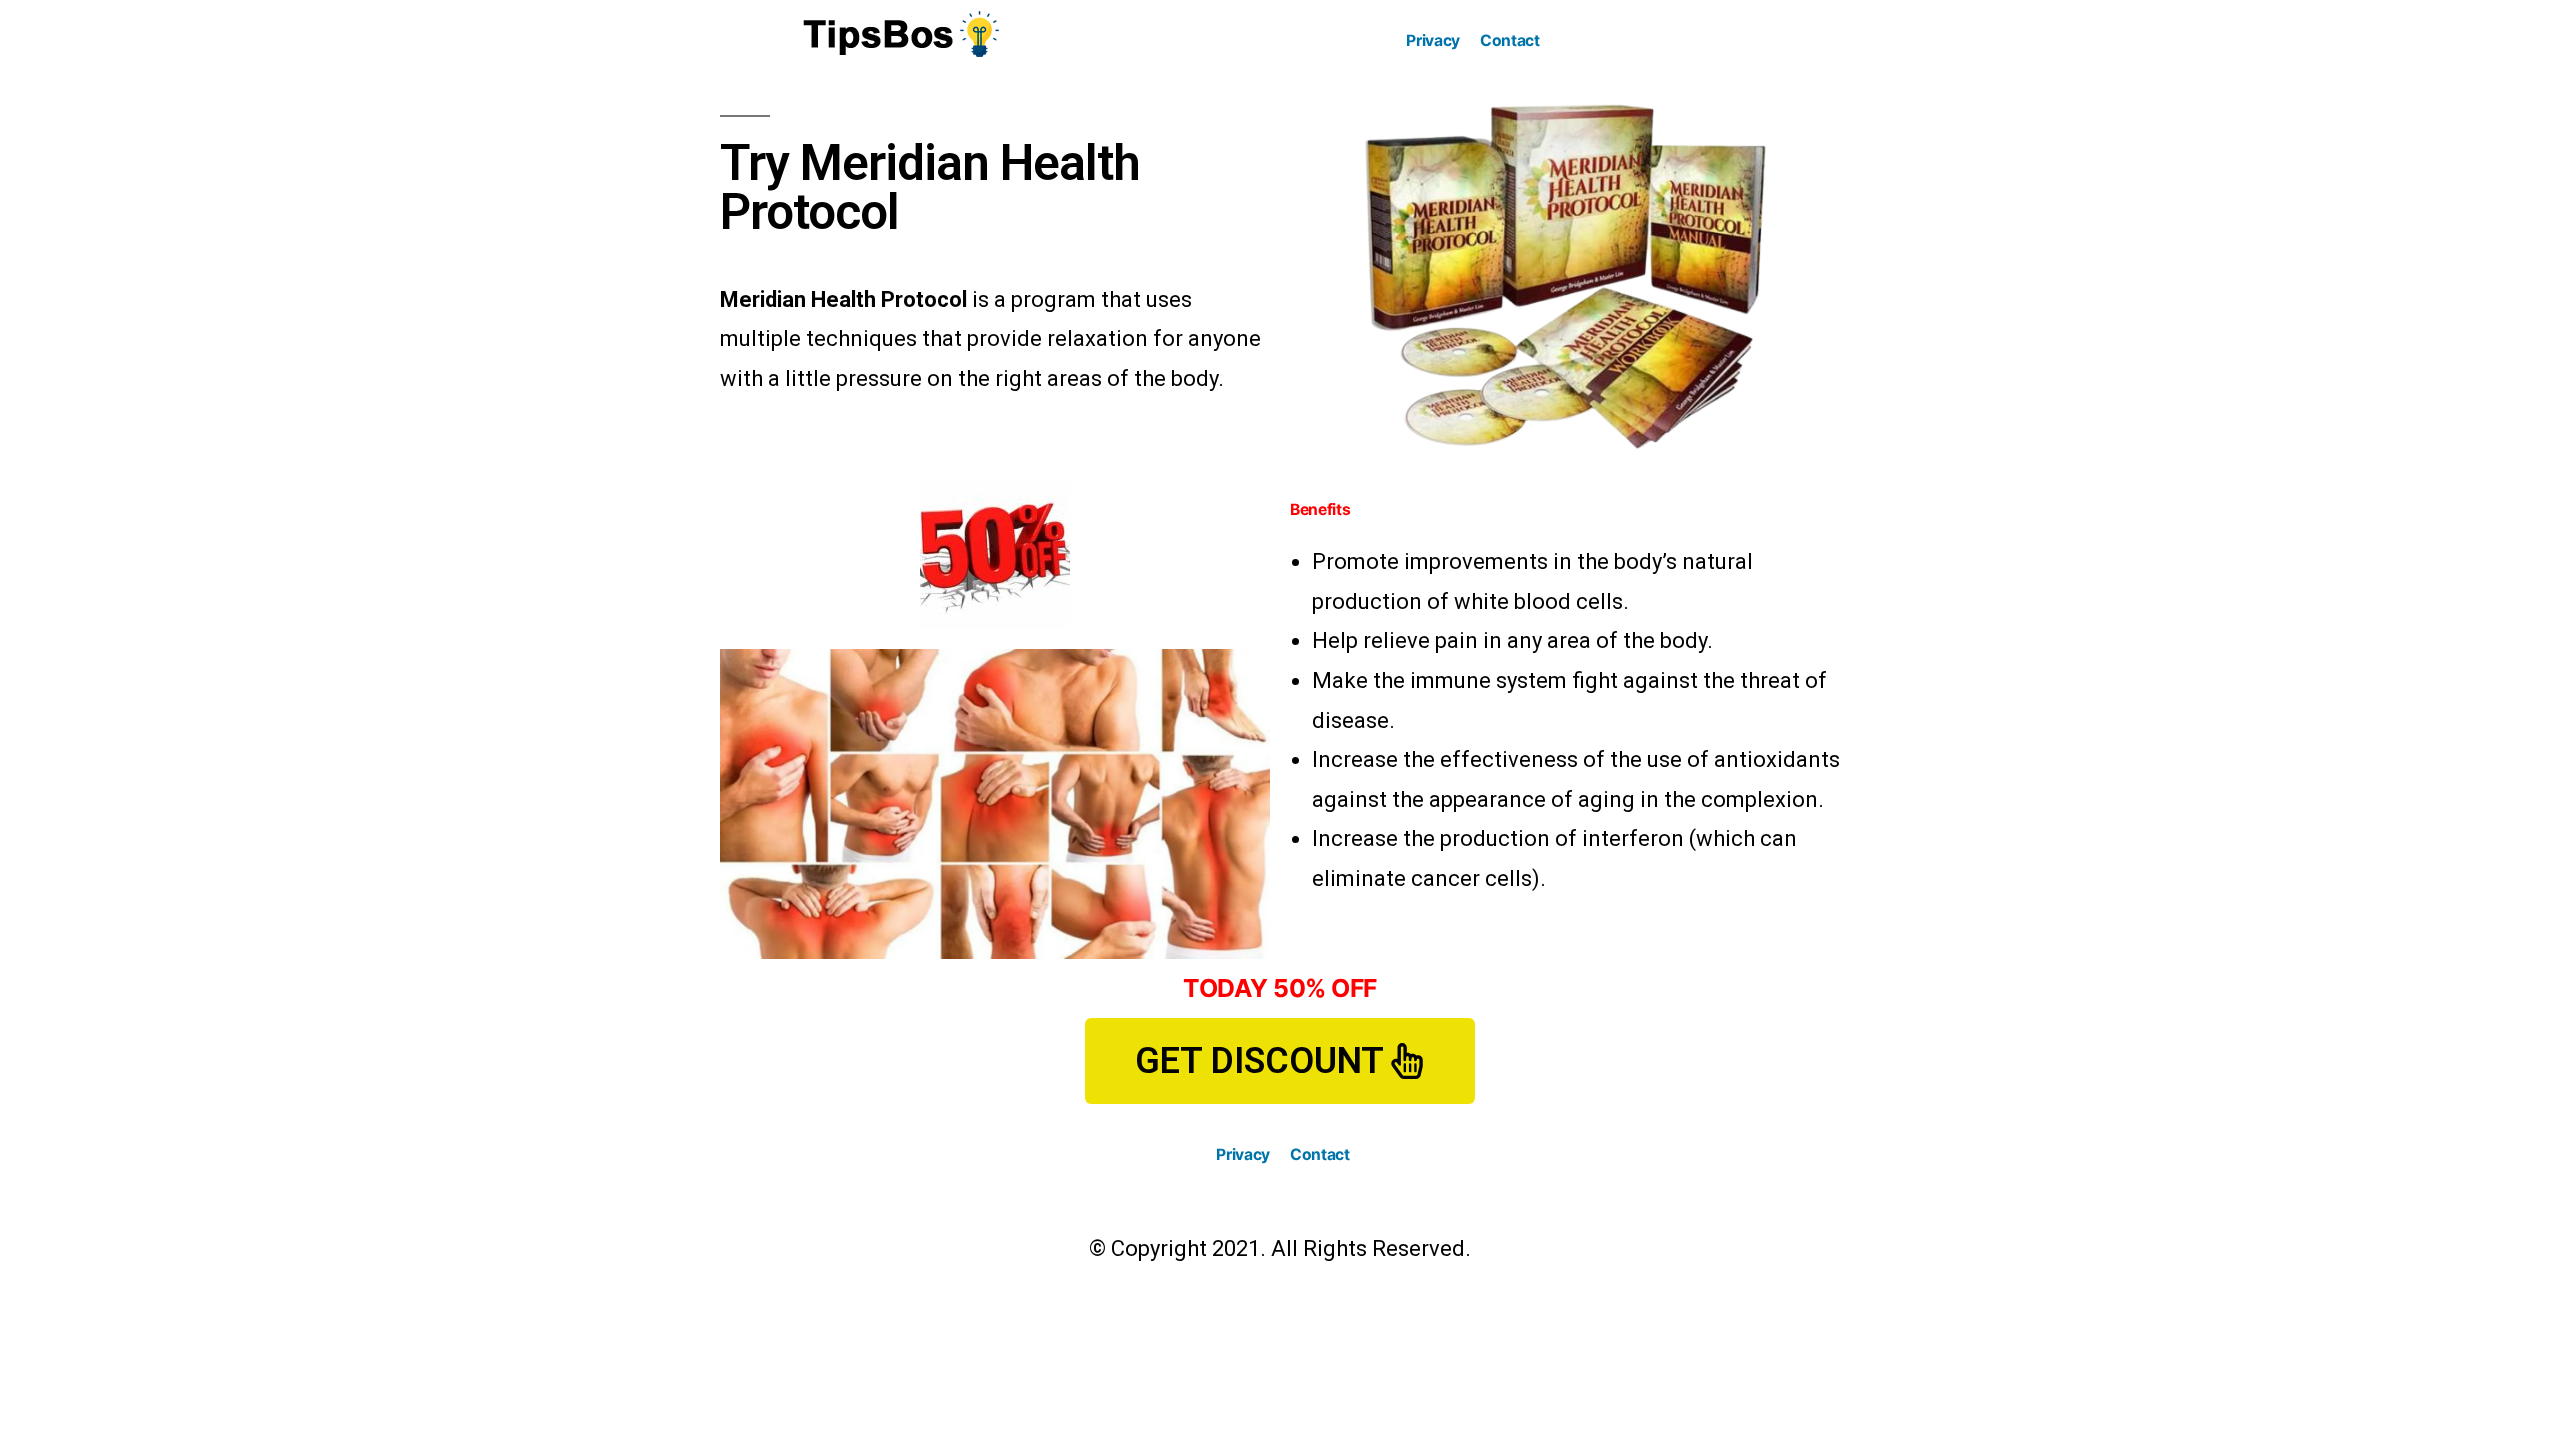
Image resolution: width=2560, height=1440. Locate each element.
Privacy (1433, 40)
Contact (1510, 40)
